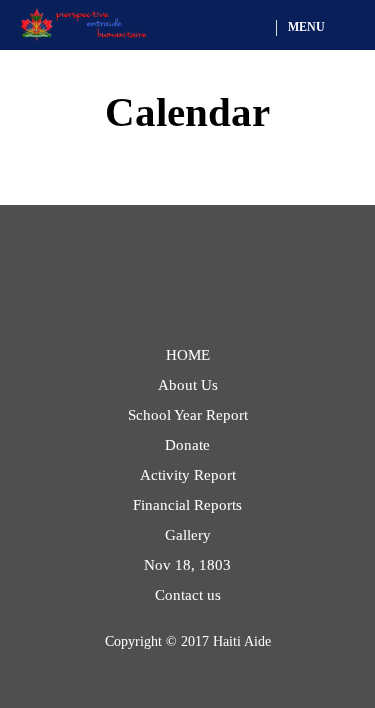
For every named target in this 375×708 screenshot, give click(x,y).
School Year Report (188, 415)
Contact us (188, 595)
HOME (188, 355)
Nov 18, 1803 (187, 565)
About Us (188, 385)
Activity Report (188, 475)
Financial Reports (187, 505)
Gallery (188, 535)
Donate (187, 445)
